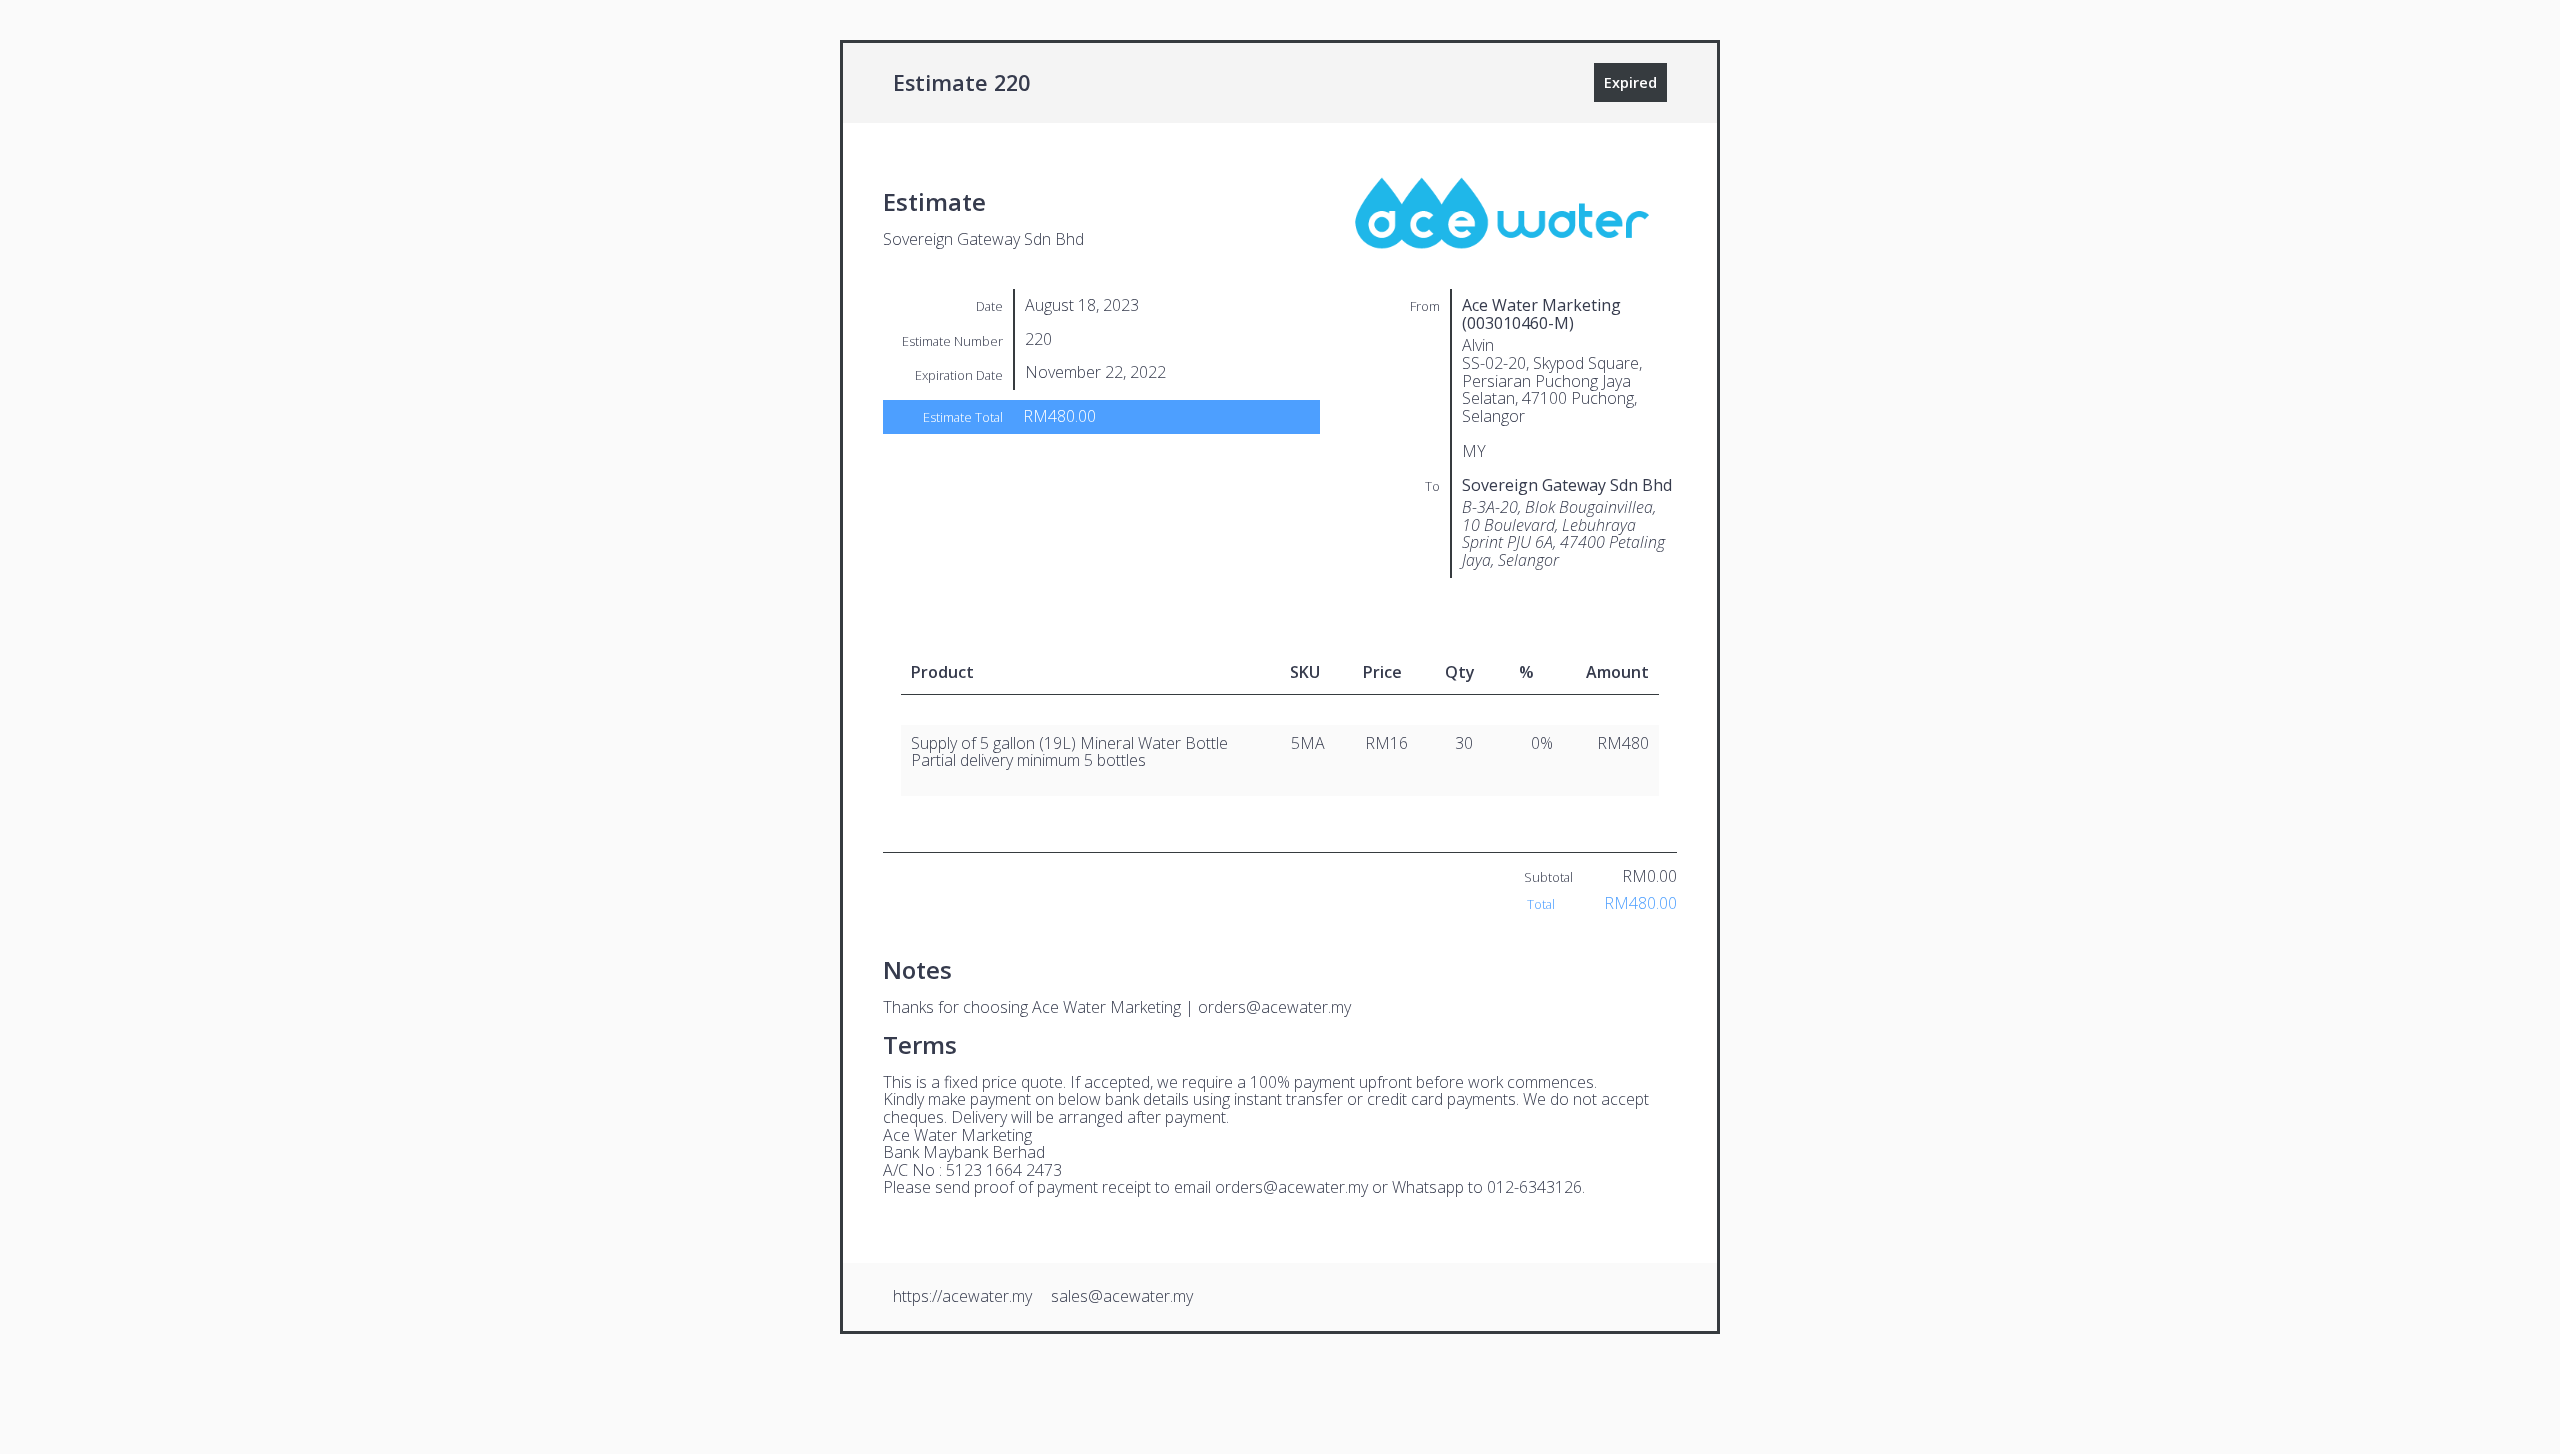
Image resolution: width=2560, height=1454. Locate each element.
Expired (1630, 82)
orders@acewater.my (1274, 1007)
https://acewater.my (962, 1296)
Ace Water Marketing (1106, 1007)
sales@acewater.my (1122, 1296)
